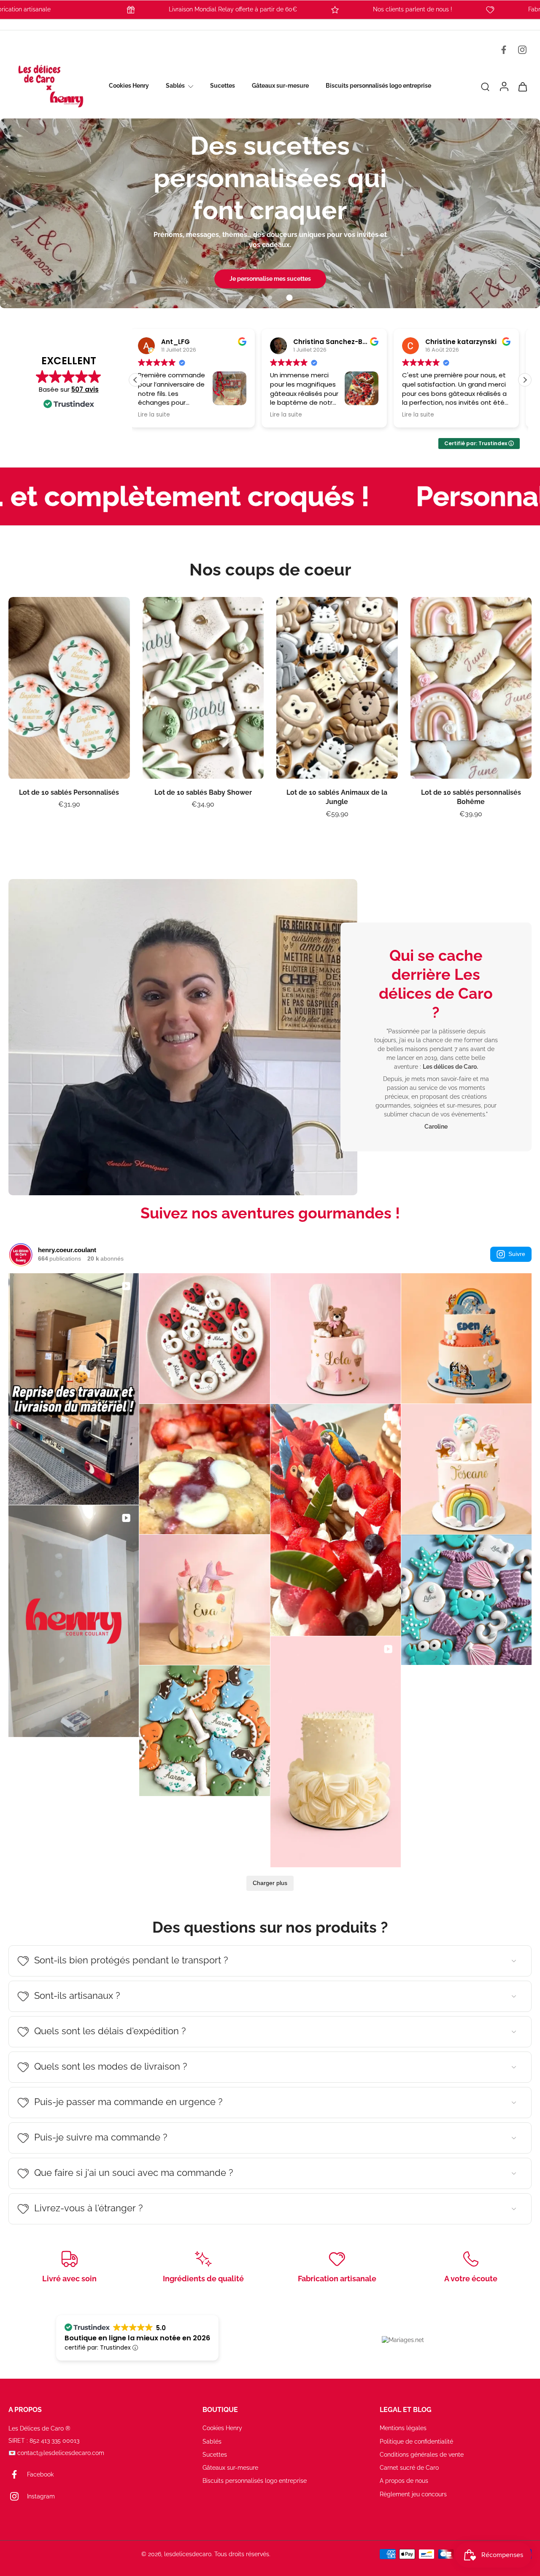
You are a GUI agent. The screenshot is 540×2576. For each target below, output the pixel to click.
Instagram (41, 2496)
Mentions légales (403, 2428)
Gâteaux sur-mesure (280, 86)
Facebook (40, 2474)
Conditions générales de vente (422, 2455)
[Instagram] (522, 50)
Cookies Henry (129, 86)
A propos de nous (404, 2481)
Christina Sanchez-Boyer (209, 342)
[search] (485, 86)
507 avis (85, 389)
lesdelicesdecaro (188, 2554)
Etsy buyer (449, 342)
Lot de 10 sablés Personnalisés (69, 792)
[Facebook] (504, 50)
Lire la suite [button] (160, 415)
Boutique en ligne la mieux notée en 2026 (137, 2338)
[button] (525, 380)
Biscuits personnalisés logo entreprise (378, 86)
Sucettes (223, 86)
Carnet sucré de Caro (409, 2468)
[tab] (251, 298)
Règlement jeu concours (413, 2494)
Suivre (517, 1254)
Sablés (175, 86)
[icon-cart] (522, 86)
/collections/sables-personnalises (47, 122)
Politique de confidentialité (416, 2442)
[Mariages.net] (403, 2340)
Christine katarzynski (335, 342)
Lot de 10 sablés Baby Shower (203, 792)
